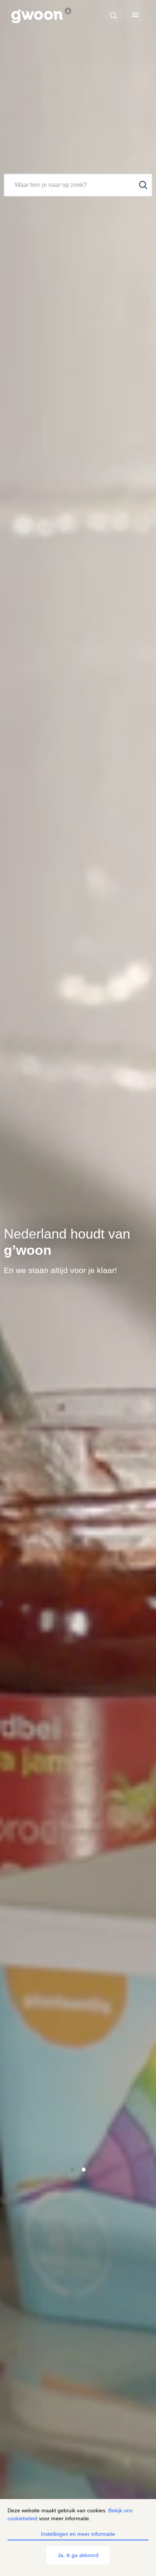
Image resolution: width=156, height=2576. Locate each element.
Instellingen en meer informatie (78, 2534)
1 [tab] (73, 2170)
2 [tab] (84, 2170)
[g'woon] (45, 16)
